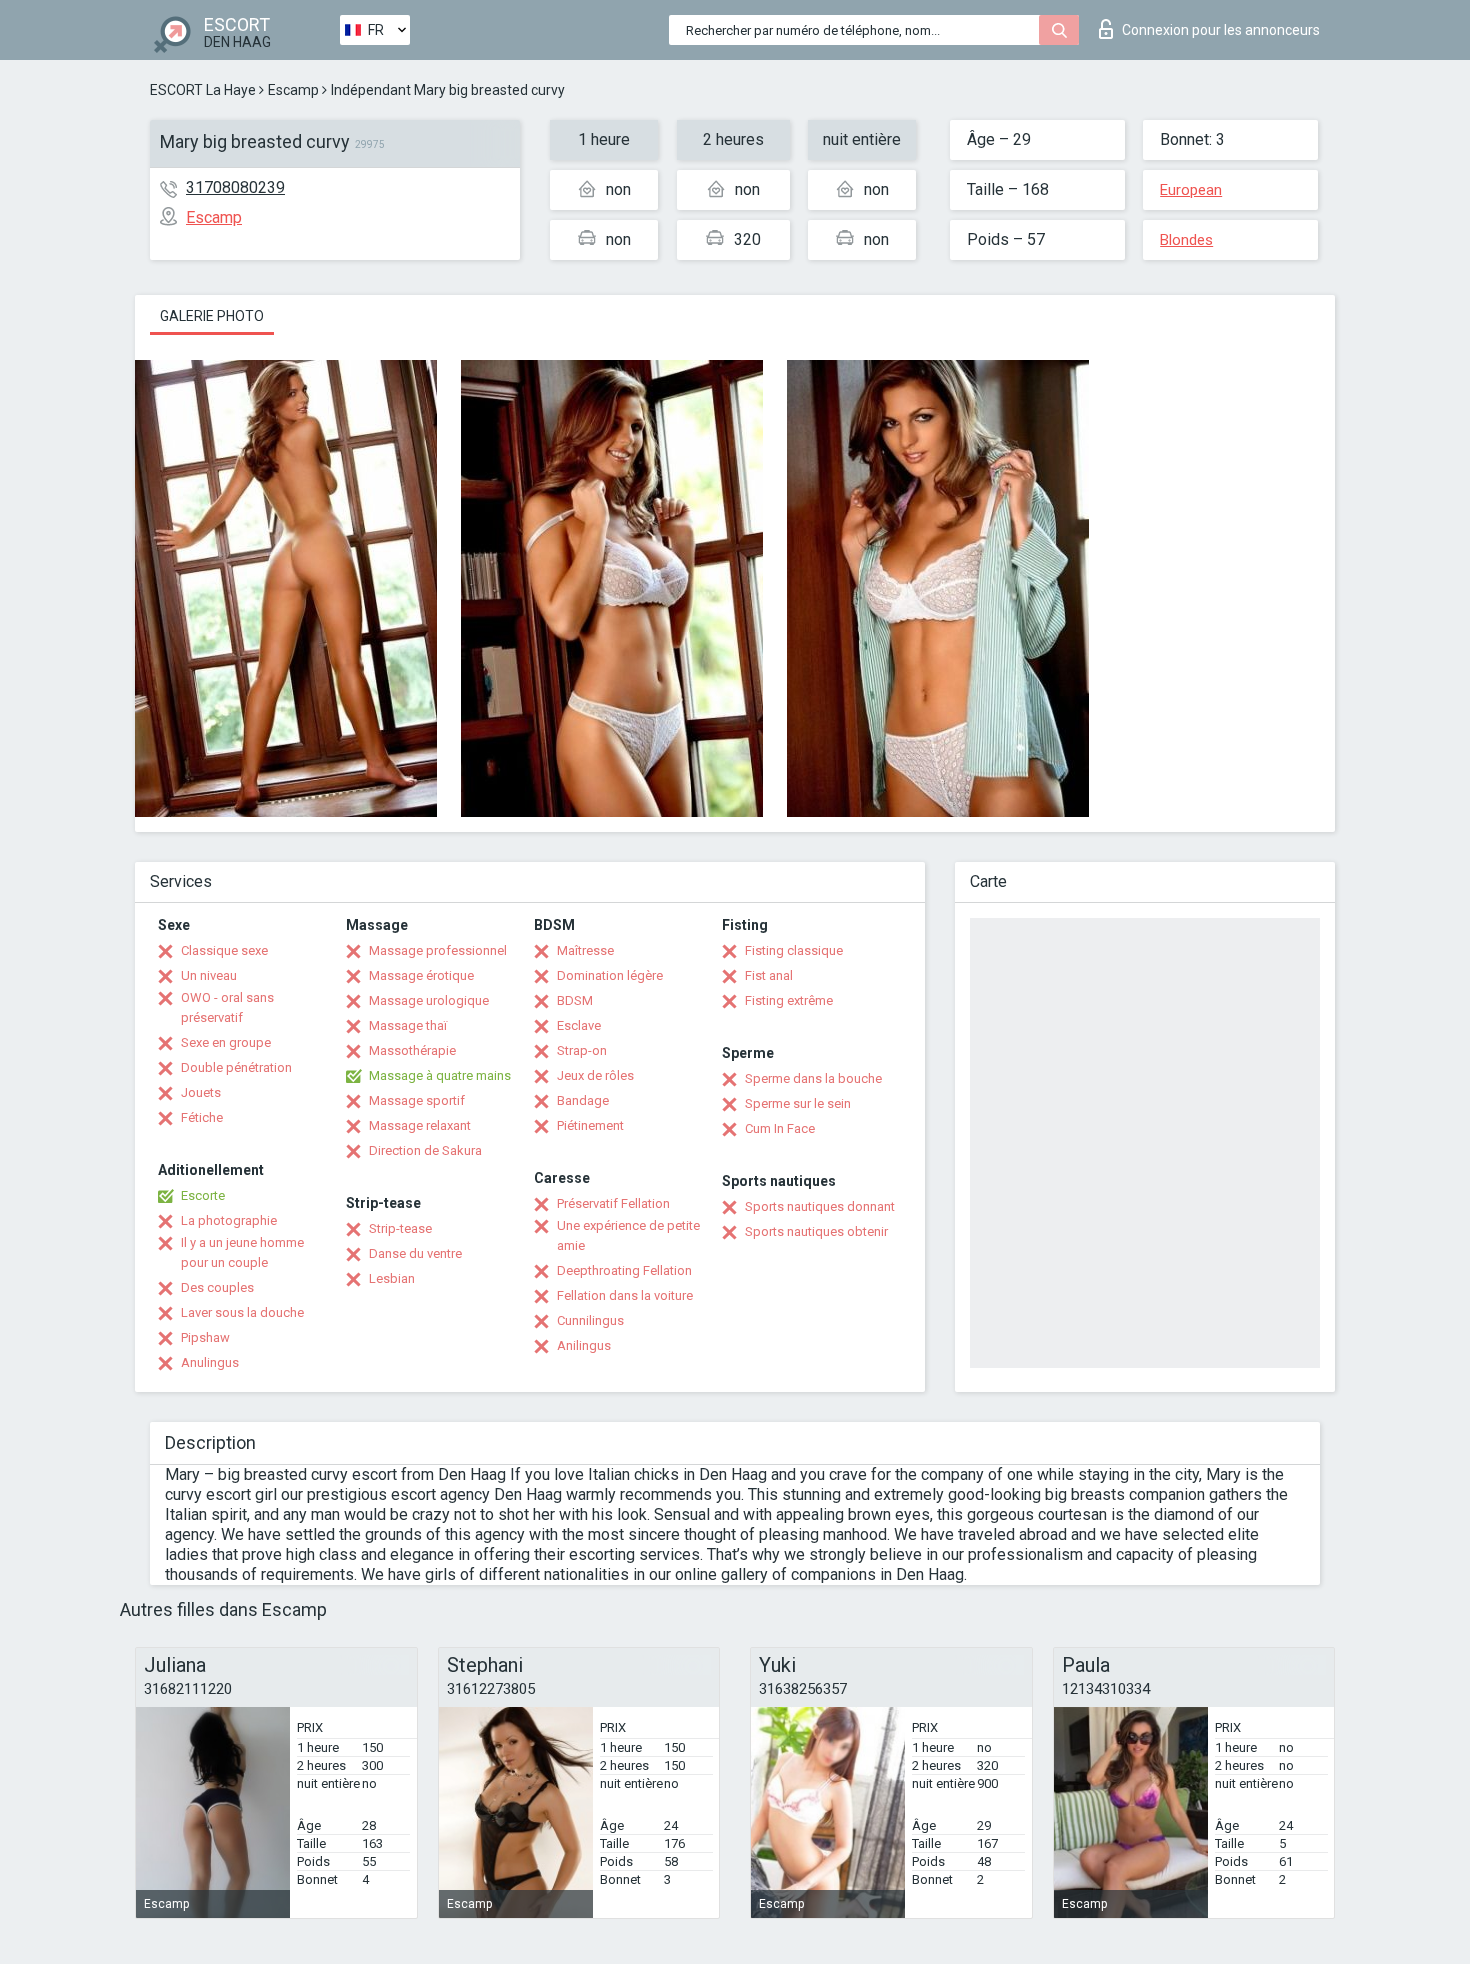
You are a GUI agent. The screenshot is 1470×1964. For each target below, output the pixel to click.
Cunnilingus (590, 1320)
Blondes (1186, 240)
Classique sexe (224, 950)
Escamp (293, 90)
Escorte (203, 1195)
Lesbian (392, 1278)
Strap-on (582, 1050)
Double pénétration (236, 1067)
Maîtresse (585, 950)
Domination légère (610, 975)
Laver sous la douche (242, 1312)
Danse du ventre (415, 1253)
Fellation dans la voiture (625, 1295)
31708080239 (235, 187)
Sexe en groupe (226, 1042)
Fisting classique (794, 950)
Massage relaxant (420, 1125)
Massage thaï (408, 1025)
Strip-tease (400, 1228)
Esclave (579, 1025)
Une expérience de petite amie (628, 1235)
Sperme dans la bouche (813, 1078)
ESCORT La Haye (203, 90)
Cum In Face (780, 1128)
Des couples (217, 1287)
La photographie (229, 1220)
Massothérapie (412, 1050)
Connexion (1221, 30)
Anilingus (584, 1345)
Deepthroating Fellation (624, 1270)
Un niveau (209, 975)
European (1191, 190)
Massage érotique (421, 975)
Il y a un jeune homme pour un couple (242, 1252)
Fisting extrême (789, 1000)
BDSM (575, 1000)
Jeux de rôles (595, 1075)
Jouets (201, 1092)
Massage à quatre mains (440, 1075)
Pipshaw (205, 1337)
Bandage (583, 1100)
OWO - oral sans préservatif (227, 1007)
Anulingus (210, 1362)
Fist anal (769, 975)
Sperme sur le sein (798, 1103)
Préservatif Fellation (613, 1203)
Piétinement (590, 1125)
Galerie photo (212, 316)
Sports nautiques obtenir (816, 1231)
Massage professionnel (438, 950)
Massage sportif (417, 1100)
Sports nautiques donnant (820, 1206)
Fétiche (202, 1117)
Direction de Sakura (425, 1150)
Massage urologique (429, 1000)
